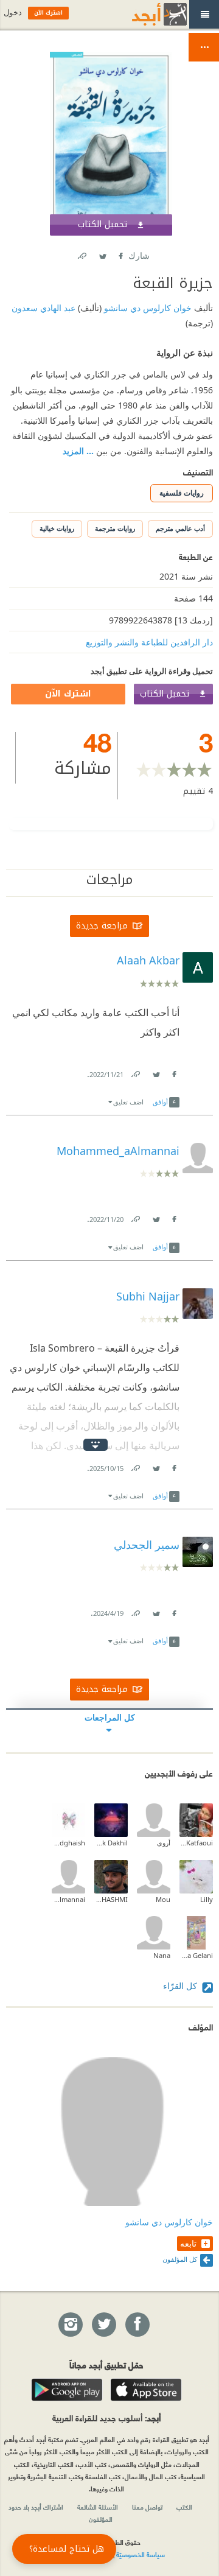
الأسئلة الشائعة (98, 2507)
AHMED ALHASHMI (111, 1899)
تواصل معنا (147, 2507)
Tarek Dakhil (111, 1843)
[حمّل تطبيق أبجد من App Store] (146, 2390)
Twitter (102, 254)
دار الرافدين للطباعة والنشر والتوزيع (149, 642)
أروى (164, 1843)
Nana (162, 1955)
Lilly (207, 1899)
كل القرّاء (181, 1986)
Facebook (120, 254)
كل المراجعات (110, 1717)
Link (135, 1072)
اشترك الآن (68, 694)
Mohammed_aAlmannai (68, 1899)
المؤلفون (101, 2519)
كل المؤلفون (180, 2259)
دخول (13, 12)
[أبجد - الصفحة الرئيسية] (144, 14)
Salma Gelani (196, 1955)
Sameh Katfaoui (196, 1843)
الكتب (184, 2507)
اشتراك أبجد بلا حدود (36, 2507)
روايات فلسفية (182, 493)
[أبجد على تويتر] (103, 2325)
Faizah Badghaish (68, 1843)
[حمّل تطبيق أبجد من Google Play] (67, 2390)
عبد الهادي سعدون (43, 308)
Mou (163, 1899)
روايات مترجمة (115, 528)
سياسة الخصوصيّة (141, 2554)
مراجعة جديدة (102, 926)
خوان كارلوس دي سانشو (147, 308)
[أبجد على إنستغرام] (70, 2325)
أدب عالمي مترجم (180, 528)
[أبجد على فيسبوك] (137, 2325)
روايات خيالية (57, 528)
